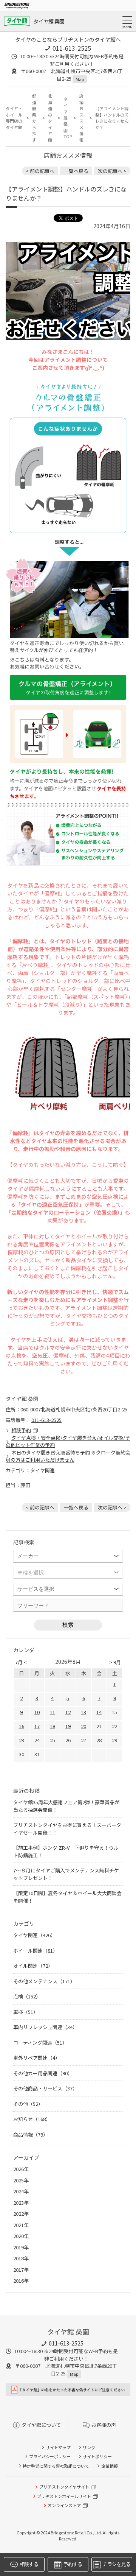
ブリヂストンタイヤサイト (64, 2487)
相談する (29, 2564)
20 (83, 1726)
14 (99, 1712)
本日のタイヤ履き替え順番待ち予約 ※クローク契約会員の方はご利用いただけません (68, 1456)
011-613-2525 (72, 48)
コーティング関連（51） (40, 2043)
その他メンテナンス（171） (44, 1981)
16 (22, 1726)
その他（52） (28, 2104)
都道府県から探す (34, 118)
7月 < (21, 1662)
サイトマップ (58, 2447)
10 (37, 1712)
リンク (89, 2447)
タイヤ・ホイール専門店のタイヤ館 (14, 118)
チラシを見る (116, 2564)
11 (53, 1712)
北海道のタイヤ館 (50, 118)
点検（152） (27, 1996)
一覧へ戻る (76, 171)
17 (37, 1726)
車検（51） (26, 2012)
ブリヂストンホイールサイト (64, 2496)
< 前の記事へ (40, 171)
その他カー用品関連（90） (43, 2073)
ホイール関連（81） (36, 1951)
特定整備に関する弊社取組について (56, 2466)
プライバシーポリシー (50, 2456)
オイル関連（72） (33, 1966)
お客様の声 (104, 2425)
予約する (73, 2564)
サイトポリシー (97, 2456)
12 (68, 1712)
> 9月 (115, 1662)
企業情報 (110, 2466)
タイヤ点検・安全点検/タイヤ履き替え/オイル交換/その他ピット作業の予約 (68, 1441)
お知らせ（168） (32, 2119)
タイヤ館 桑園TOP (67, 118)
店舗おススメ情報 (81, 118)
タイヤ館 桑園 (49, 21)
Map (80, 79)
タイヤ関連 (42, 1470)
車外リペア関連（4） (37, 2058)
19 (68, 1726)
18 (53, 1726)
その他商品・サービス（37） (45, 2088)
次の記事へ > (112, 171)
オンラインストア (64, 2505)
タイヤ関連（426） (34, 1935)
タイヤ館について (41, 2425)
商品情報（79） (31, 2134)
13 (83, 1712)
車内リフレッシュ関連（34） (45, 2027)
